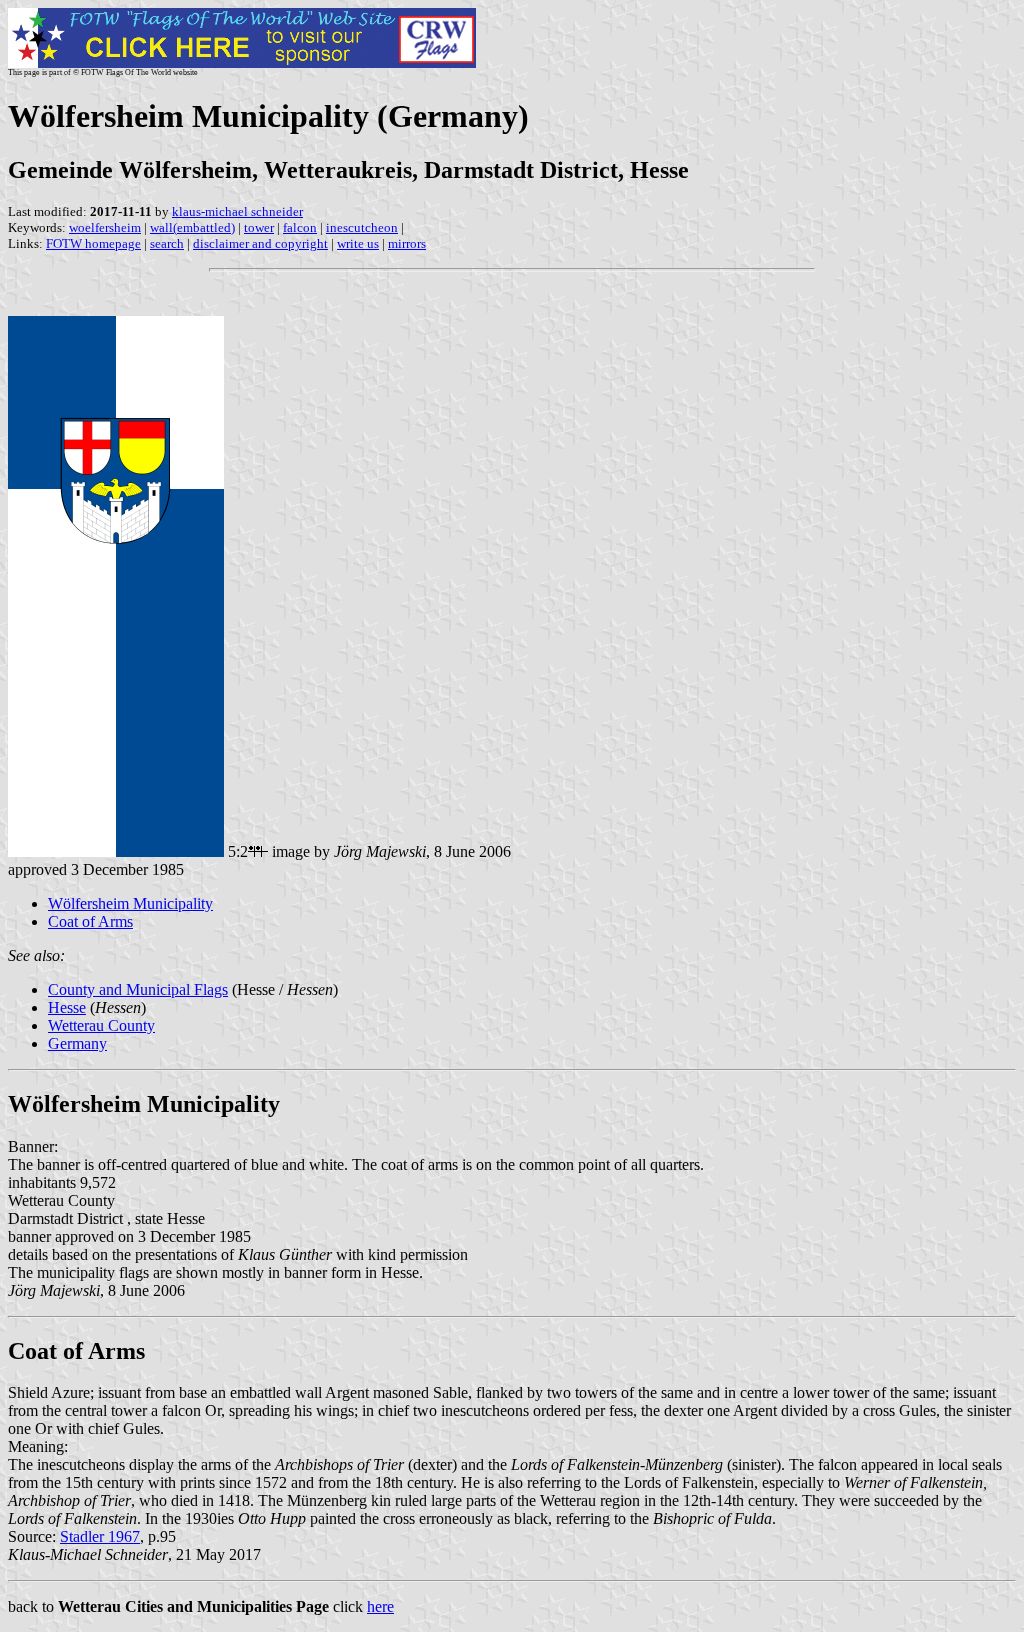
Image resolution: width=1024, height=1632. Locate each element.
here (380, 1606)
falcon (300, 227)
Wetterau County (101, 1025)
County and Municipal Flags (138, 989)
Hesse (67, 1007)
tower (259, 227)
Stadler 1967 (100, 1536)
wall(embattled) (192, 227)
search (167, 243)
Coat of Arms (90, 921)
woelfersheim (105, 227)
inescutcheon (362, 227)
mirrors (407, 243)
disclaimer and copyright (260, 243)
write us (358, 243)
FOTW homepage (93, 243)
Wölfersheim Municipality (130, 903)
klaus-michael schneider (237, 211)
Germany (77, 1043)
